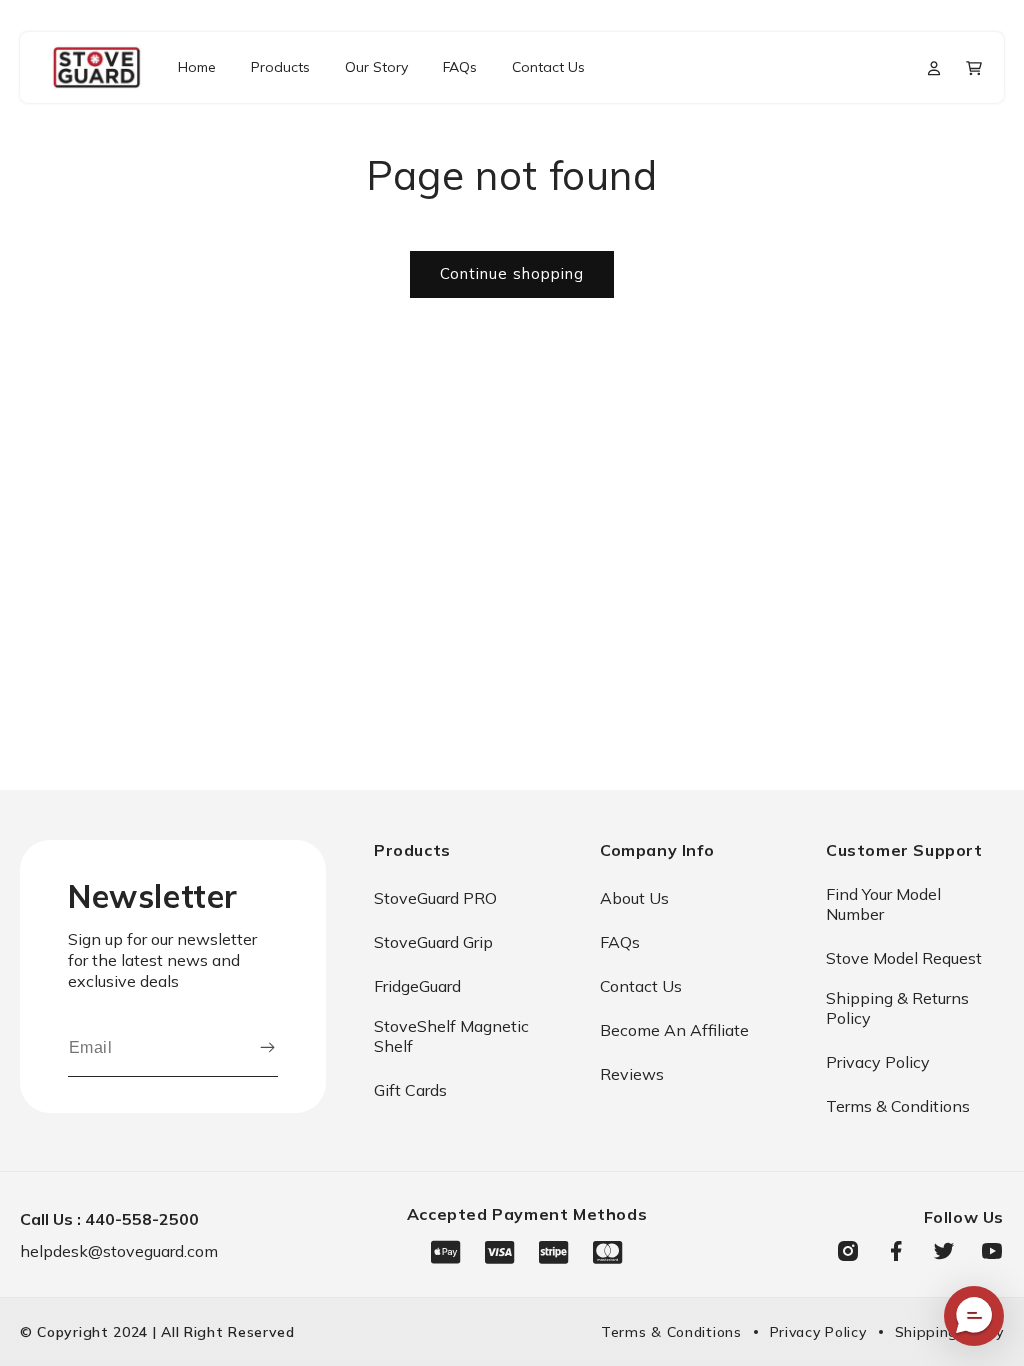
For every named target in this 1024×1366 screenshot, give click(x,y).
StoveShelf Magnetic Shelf (451, 1036)
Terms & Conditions (898, 1106)
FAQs (620, 942)
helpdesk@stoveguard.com (119, 1251)
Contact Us (641, 986)
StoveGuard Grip (433, 942)
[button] (974, 68)
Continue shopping (512, 273)
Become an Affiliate (674, 1030)
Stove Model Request (904, 958)
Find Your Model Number (883, 904)
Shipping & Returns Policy (897, 1008)
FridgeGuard (417, 986)
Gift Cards (410, 1090)
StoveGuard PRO (435, 898)
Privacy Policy (878, 1062)
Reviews (632, 1074)
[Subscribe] (267, 1048)
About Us (634, 898)
